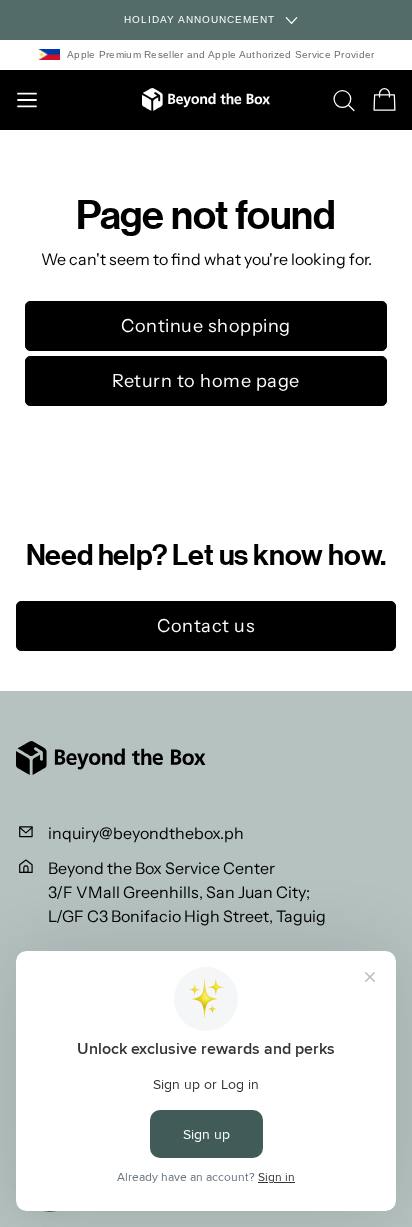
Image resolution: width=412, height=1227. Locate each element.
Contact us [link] (206, 626)
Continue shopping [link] (206, 326)
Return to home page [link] (206, 381)
